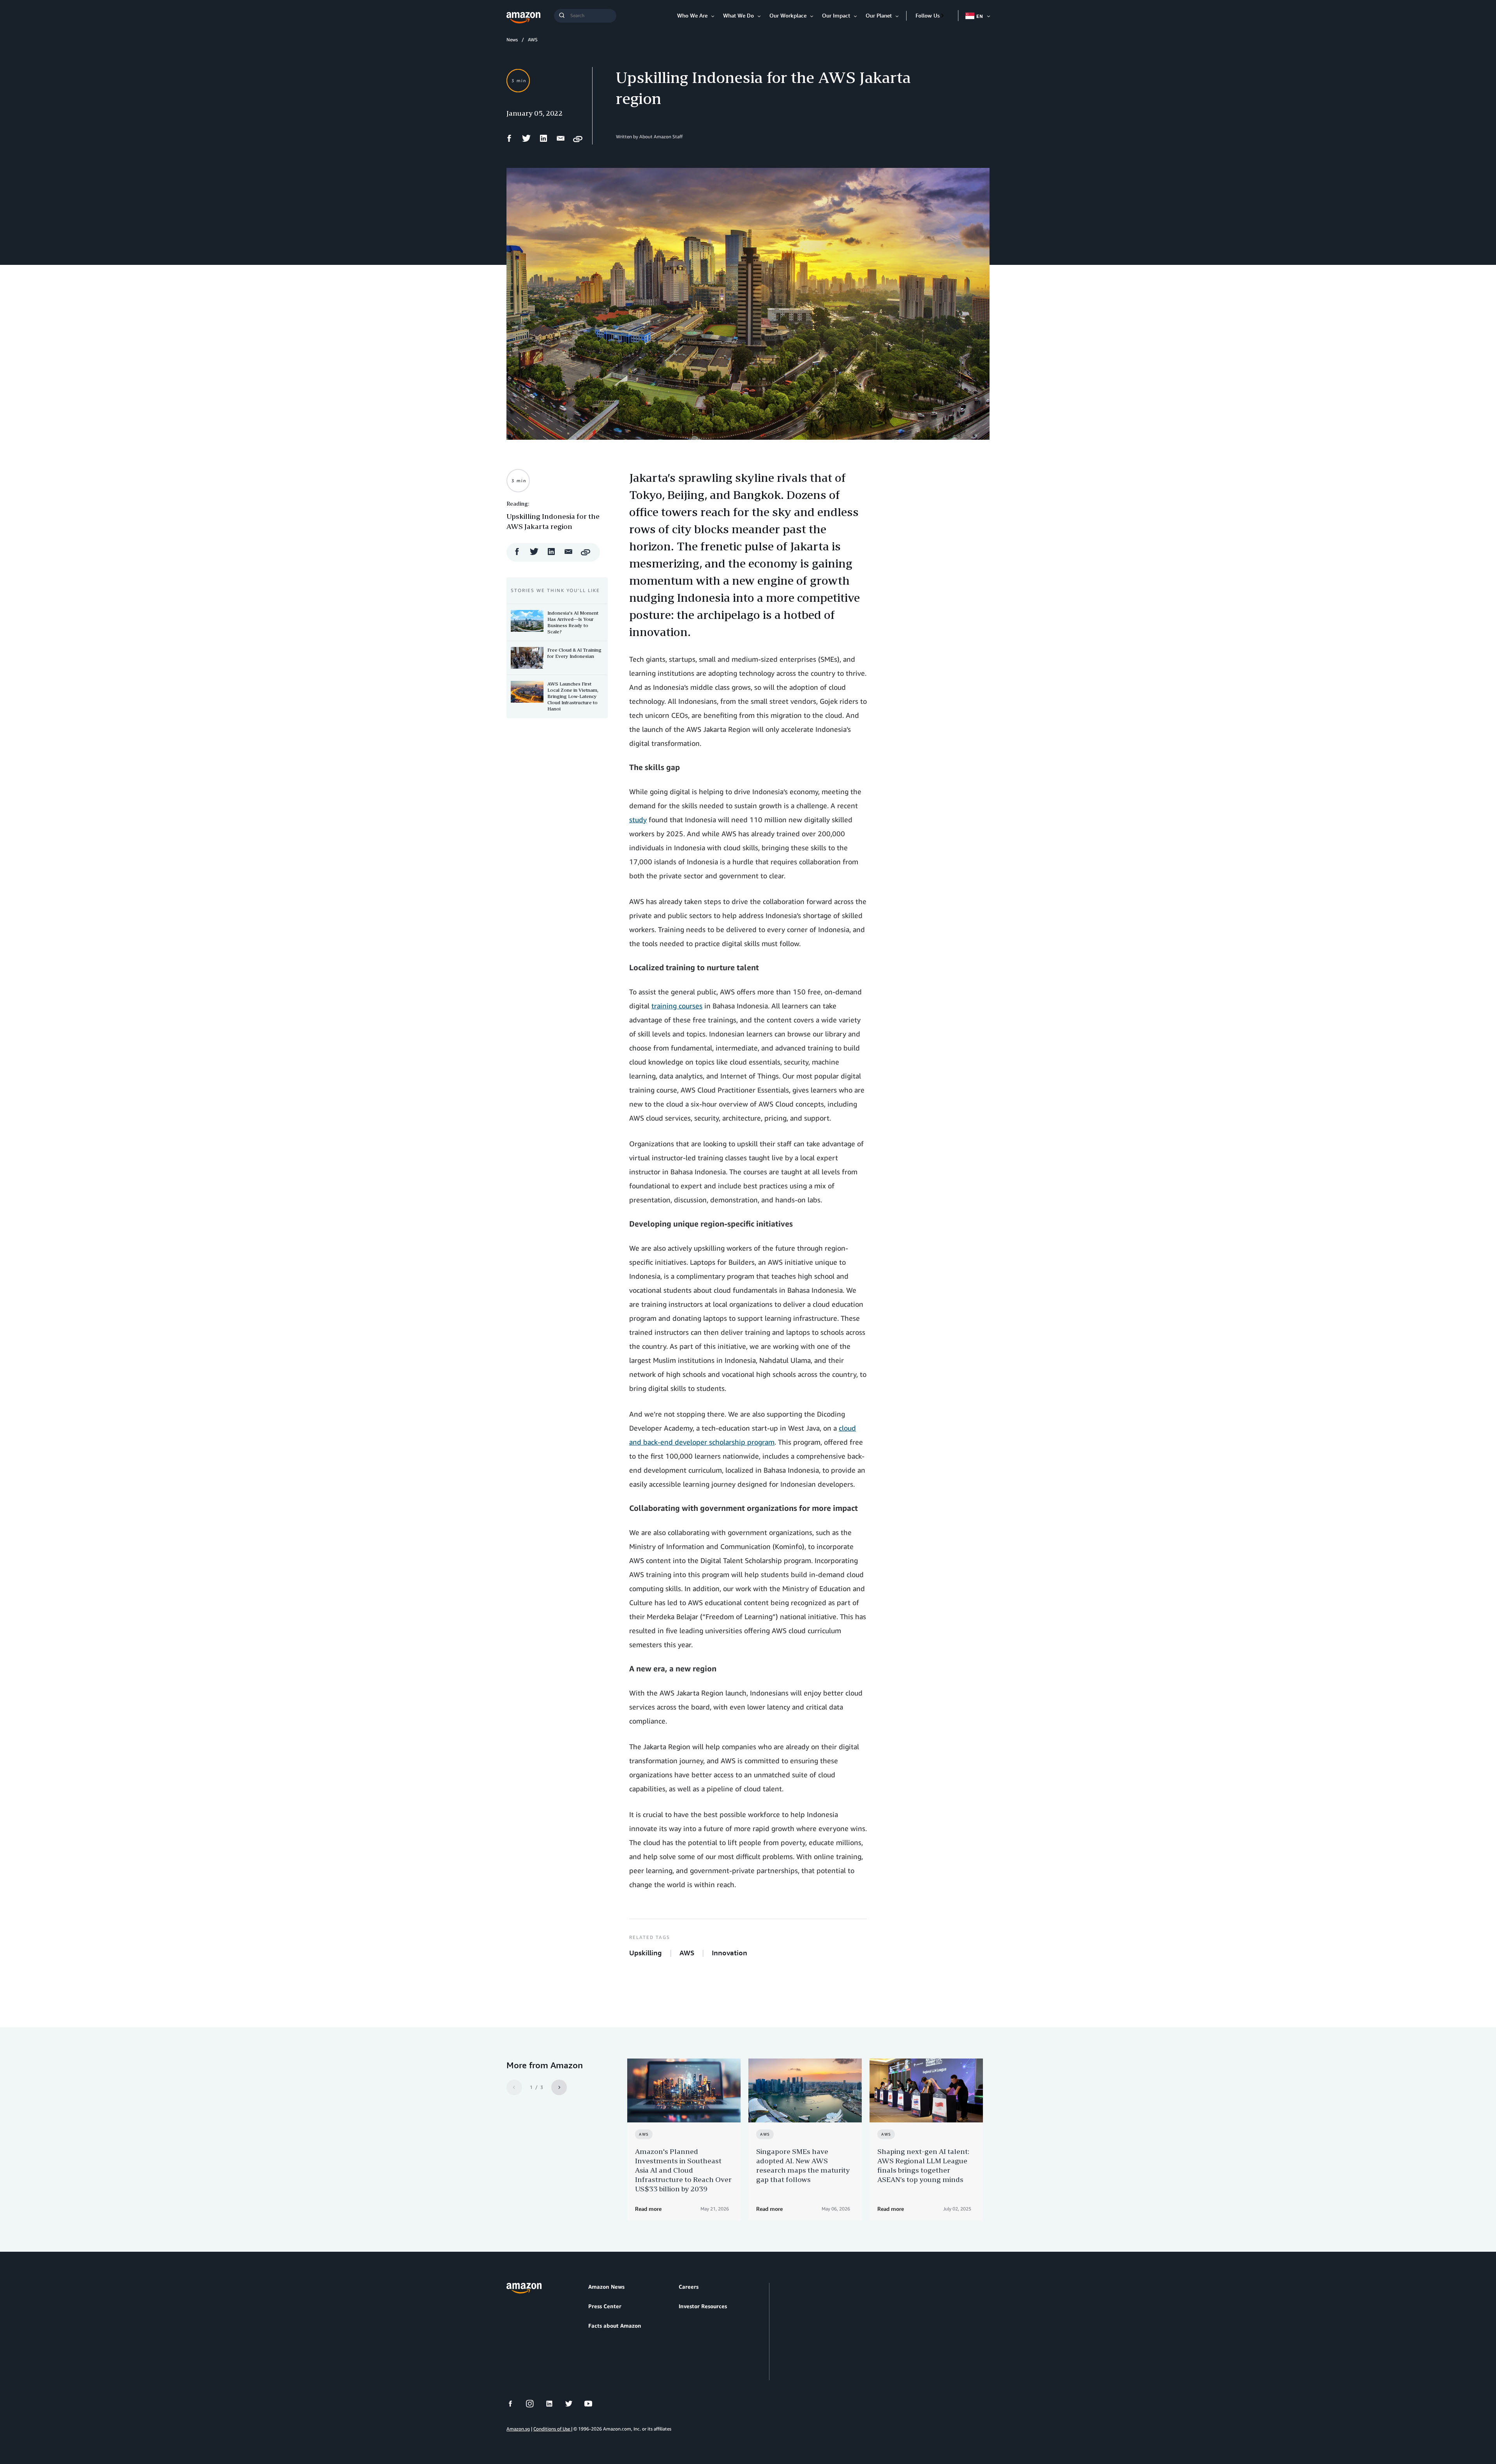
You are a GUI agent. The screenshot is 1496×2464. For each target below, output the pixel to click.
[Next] (559, 2087)
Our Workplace (788, 15)
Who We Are (692, 15)
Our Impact (836, 15)
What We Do (738, 15)
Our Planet (879, 15)
